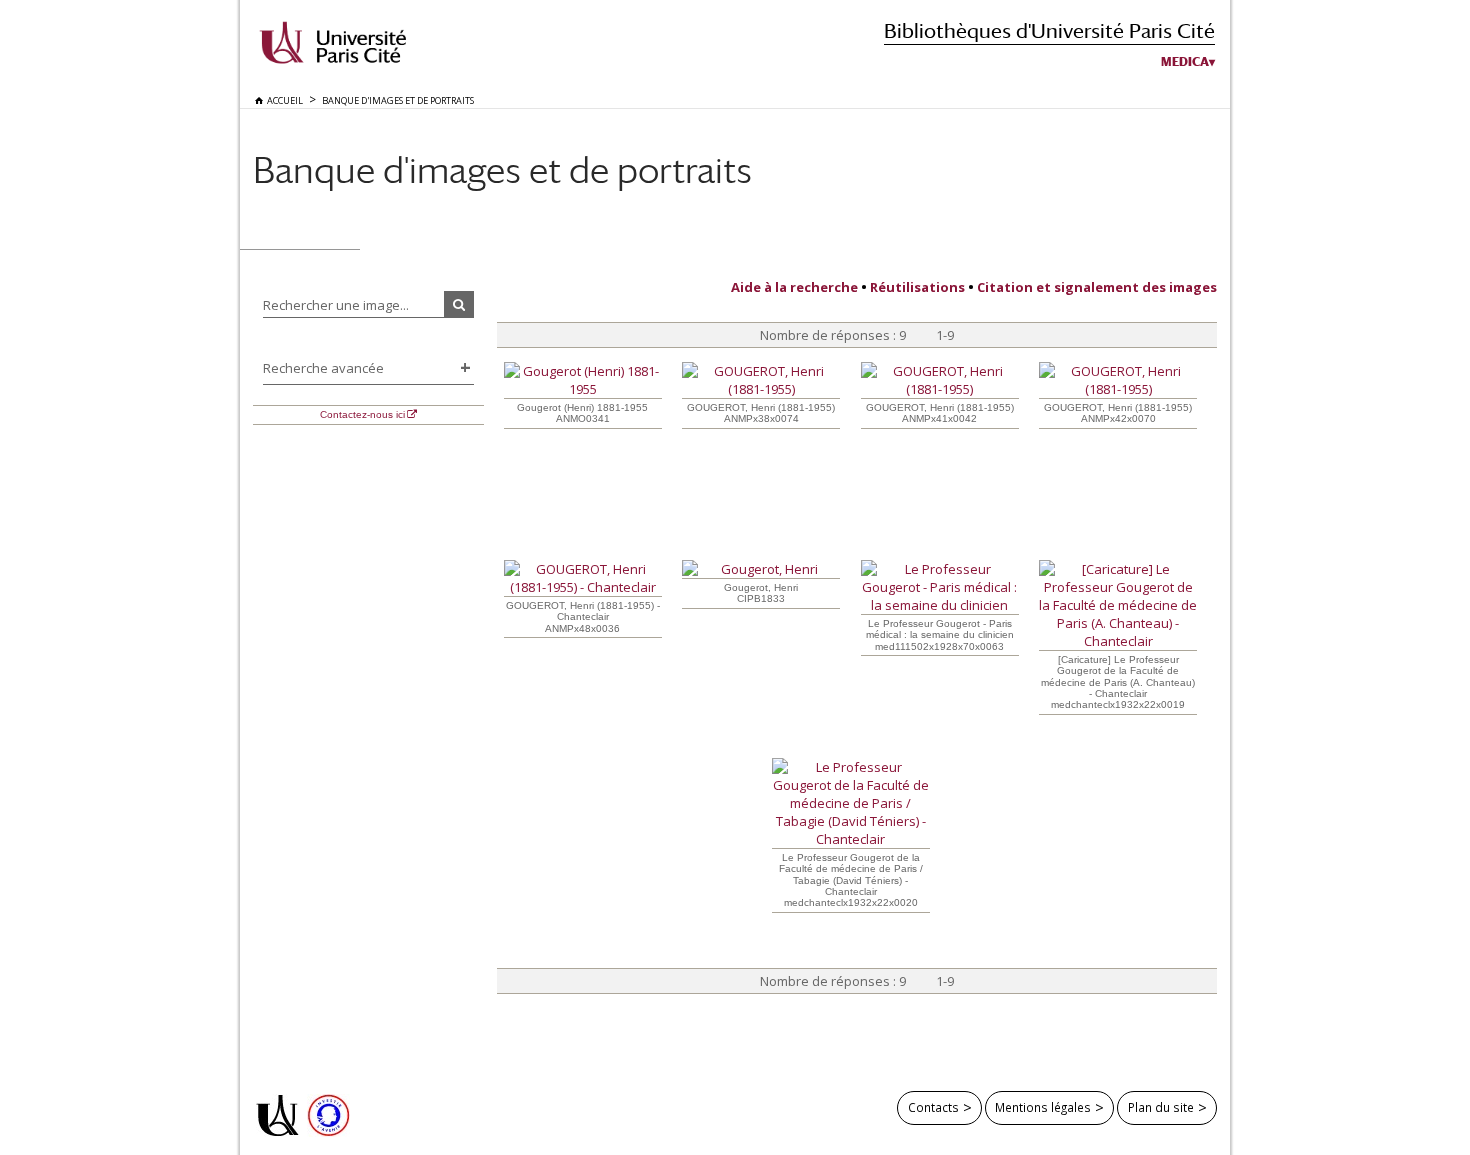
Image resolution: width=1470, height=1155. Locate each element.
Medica (1185, 62)
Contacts (933, 1107)
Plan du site (1161, 1107)
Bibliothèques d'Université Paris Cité (1049, 30)
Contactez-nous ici (362, 414)
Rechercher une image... (336, 305)
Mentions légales (1043, 1107)
